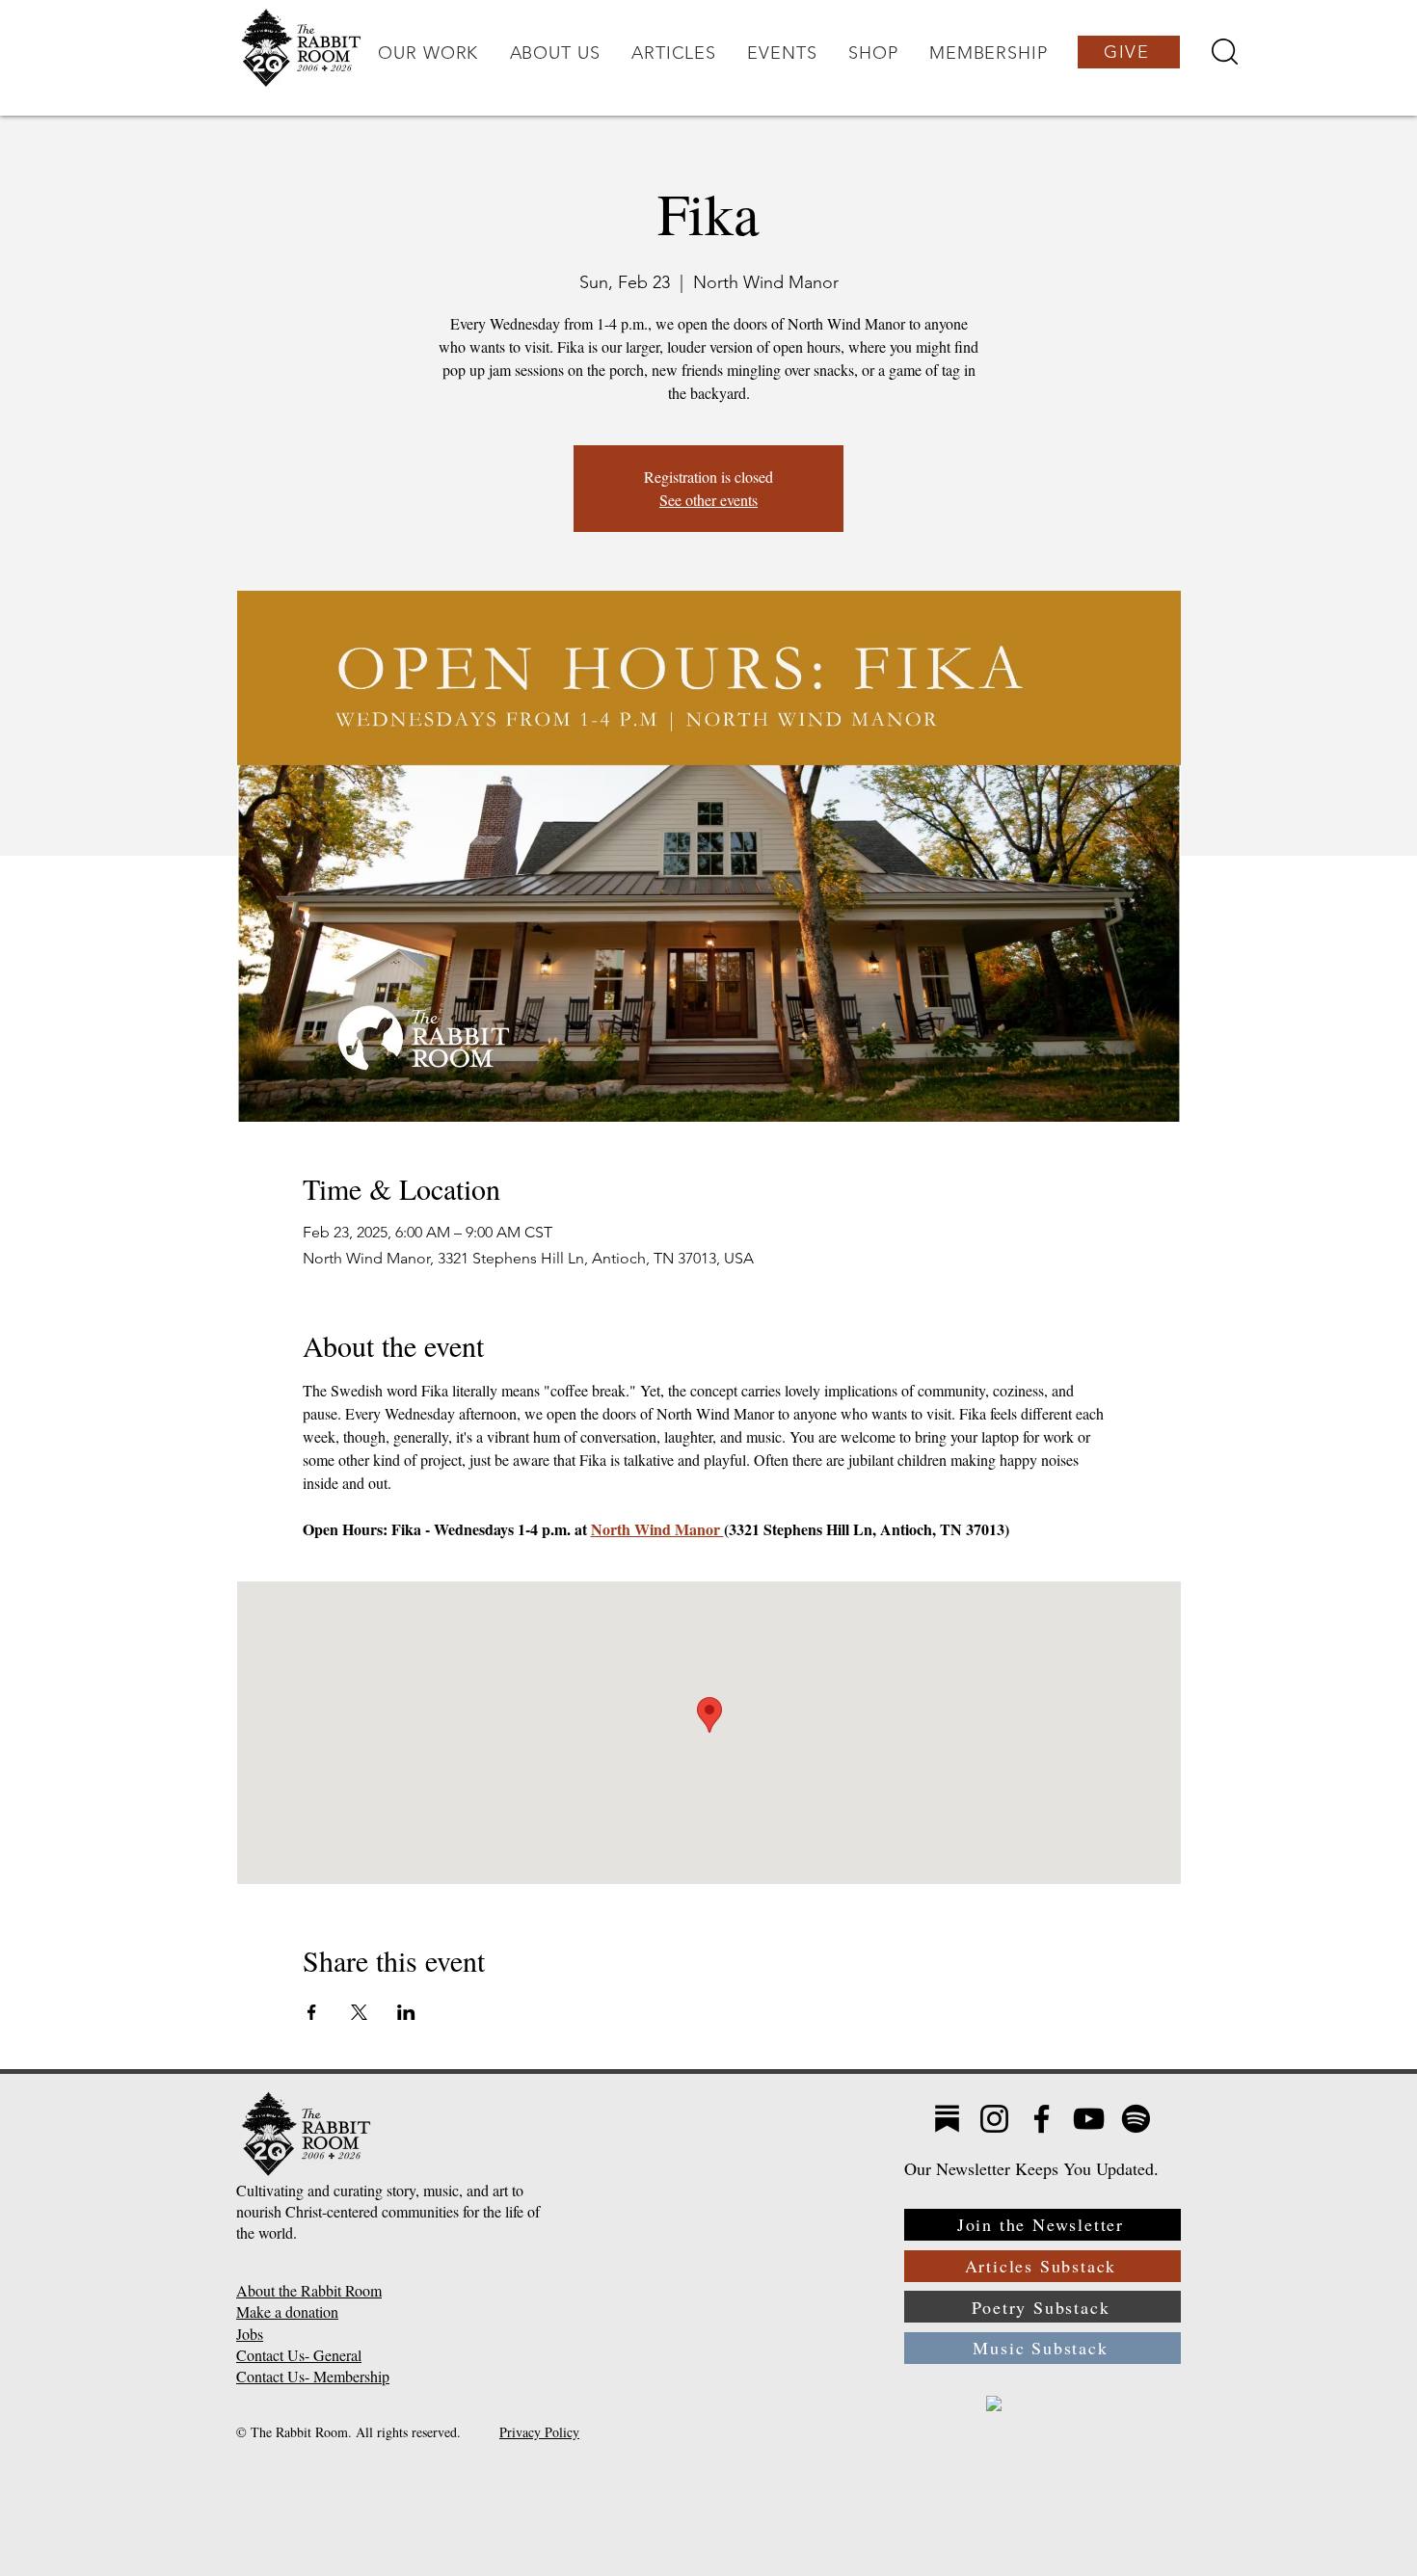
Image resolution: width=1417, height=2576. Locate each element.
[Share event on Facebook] (312, 2012)
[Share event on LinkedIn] (406, 2012)
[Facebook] (1042, 2119)
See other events (708, 500)
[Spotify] (1136, 2119)
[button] (428, 53)
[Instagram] (994, 2119)
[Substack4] (947, 2119)
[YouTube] (1089, 2119)
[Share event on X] (359, 2012)
